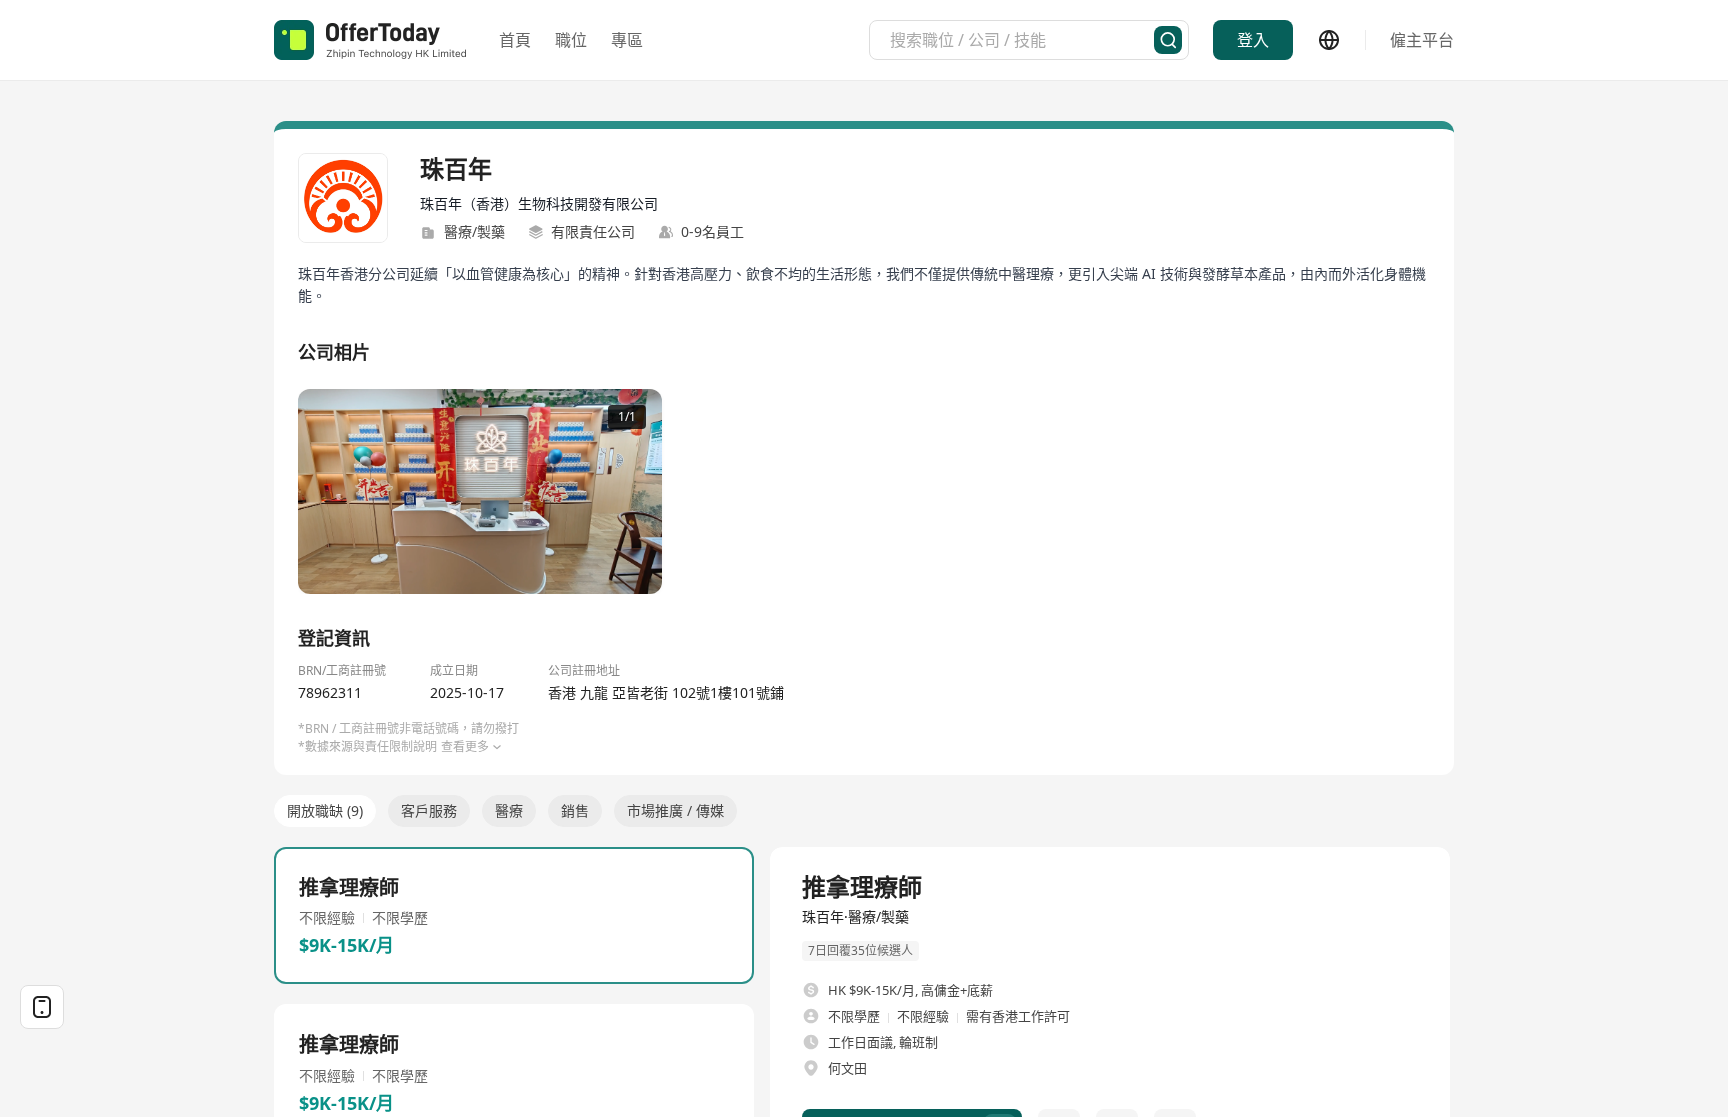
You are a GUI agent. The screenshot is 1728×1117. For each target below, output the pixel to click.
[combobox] (1022, 40)
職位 (571, 40)
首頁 (515, 40)
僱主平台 (1422, 40)
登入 (1253, 40)
